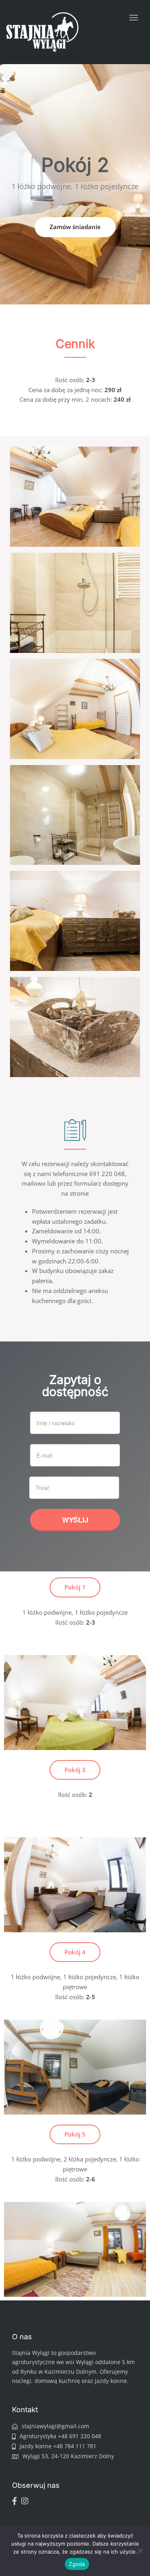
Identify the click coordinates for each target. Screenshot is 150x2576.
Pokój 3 (75, 1770)
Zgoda (77, 2564)
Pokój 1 (75, 1587)
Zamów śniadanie (75, 227)
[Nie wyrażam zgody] (140, 2551)
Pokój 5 (75, 2134)
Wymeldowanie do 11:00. (67, 1241)
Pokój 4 (75, 1952)
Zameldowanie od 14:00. (66, 1231)
